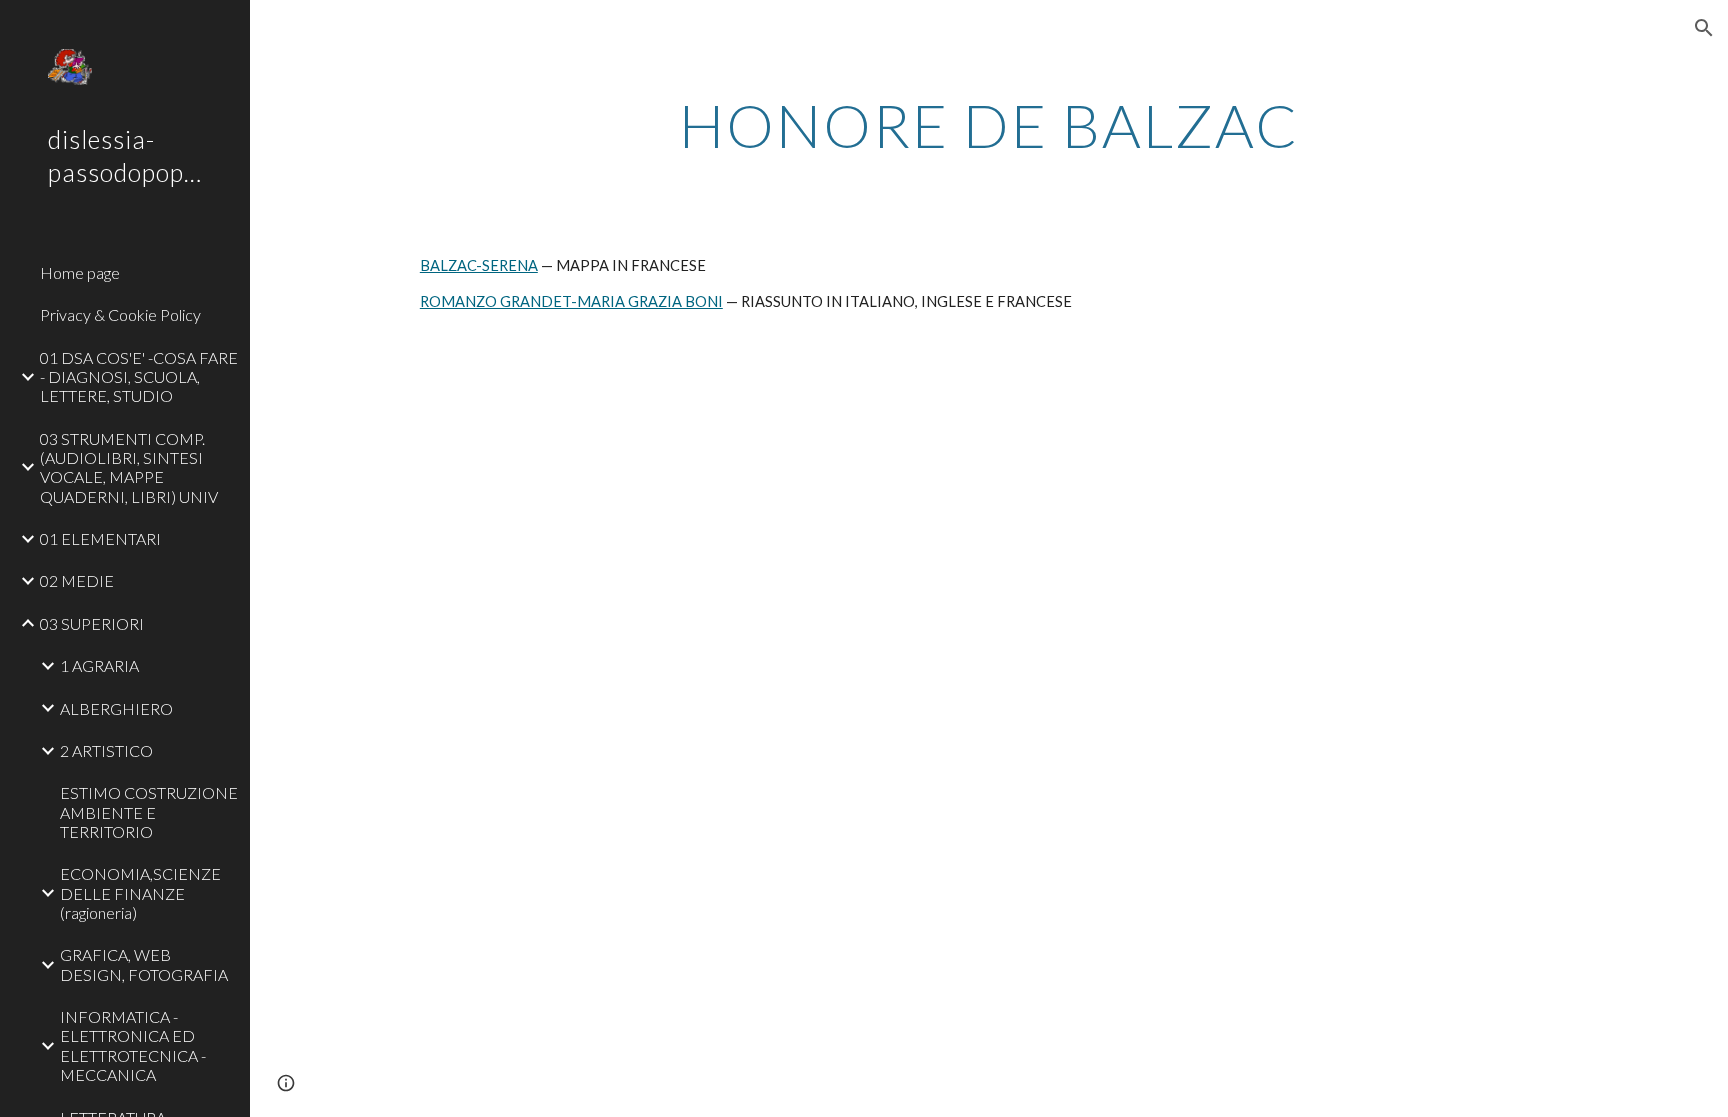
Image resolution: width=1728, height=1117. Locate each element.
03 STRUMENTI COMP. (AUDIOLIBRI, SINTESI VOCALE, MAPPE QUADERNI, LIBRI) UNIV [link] (129, 467)
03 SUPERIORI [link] (92, 623)
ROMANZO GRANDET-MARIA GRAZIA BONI (571, 301)
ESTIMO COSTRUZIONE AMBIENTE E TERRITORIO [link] (149, 812)
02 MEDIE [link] (77, 580)
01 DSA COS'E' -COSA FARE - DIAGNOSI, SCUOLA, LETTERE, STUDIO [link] (139, 377)
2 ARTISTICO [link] (106, 750)
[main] (989, 125)
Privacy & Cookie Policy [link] (120, 314)
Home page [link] (80, 272)
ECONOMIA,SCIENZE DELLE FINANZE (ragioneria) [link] (140, 893)
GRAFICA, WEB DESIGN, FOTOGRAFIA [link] (144, 964)
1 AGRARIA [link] (99, 665)
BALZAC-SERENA (479, 265)
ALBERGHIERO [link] (116, 708)
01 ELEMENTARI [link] (100, 538)
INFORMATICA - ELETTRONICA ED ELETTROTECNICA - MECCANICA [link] (133, 1045)
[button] (1704, 28)
